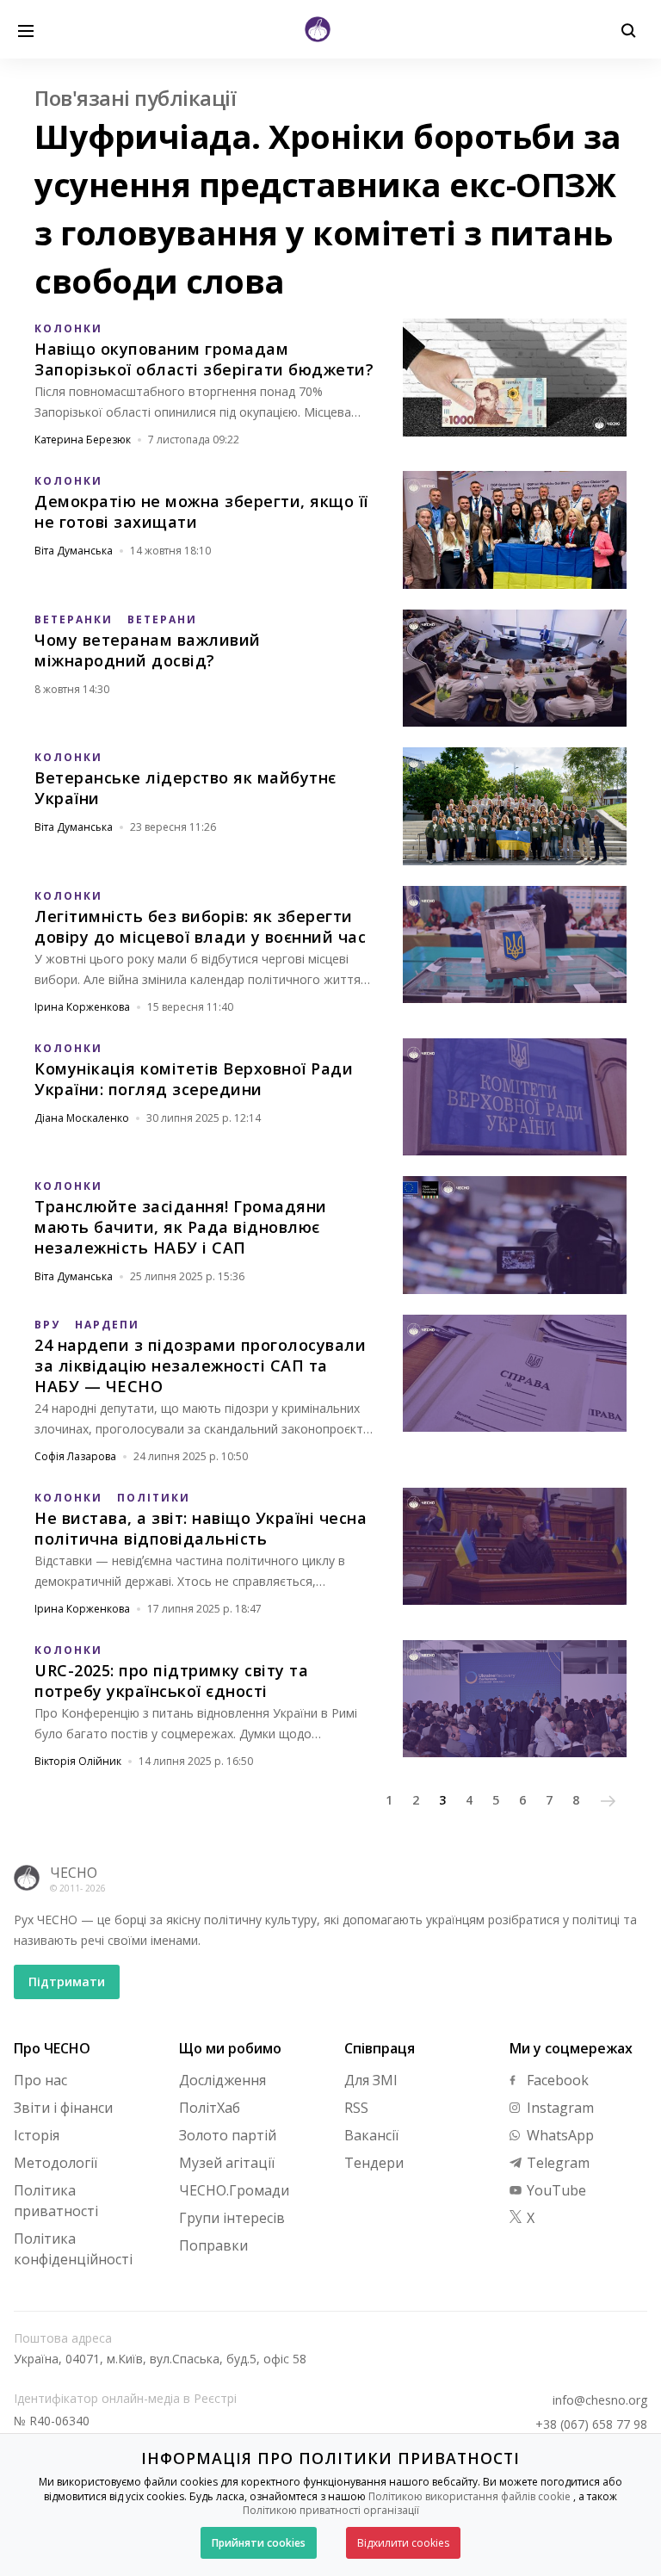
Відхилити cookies (403, 2543)
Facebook (556, 2080)
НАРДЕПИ (107, 1325)
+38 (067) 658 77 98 (591, 2424)
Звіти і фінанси (63, 2108)
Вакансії (371, 2135)
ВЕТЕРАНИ (162, 619)
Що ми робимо (230, 2048)
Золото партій (228, 2135)
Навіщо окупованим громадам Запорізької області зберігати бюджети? (204, 359)
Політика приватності (56, 2201)
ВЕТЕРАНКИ (74, 619)
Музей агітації (227, 2163)
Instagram (559, 2108)
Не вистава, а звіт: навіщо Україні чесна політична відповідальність (201, 1528)
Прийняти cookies (259, 2543)
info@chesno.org (600, 2400)
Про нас (40, 2080)
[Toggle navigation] (26, 29)
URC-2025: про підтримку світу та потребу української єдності (171, 1681)
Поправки (213, 2245)
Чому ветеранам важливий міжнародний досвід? (148, 650)
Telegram (556, 2163)
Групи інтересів (232, 2218)
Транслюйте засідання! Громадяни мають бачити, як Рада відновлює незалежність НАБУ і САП (181, 1227)
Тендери (374, 2163)
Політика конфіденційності (73, 2249)
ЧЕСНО (74, 1873)
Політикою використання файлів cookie (469, 2496)
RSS (356, 2108)
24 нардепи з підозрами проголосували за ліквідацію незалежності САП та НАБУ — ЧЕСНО (200, 1365)
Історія (37, 2135)
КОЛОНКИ (68, 328)
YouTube (555, 2190)
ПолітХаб (210, 2108)
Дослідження (222, 2080)
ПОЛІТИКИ (154, 1498)
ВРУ (47, 1325)
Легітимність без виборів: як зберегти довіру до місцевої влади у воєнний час (200, 926)
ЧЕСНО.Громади (234, 2190)
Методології (56, 2163)
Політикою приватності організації (331, 2510)
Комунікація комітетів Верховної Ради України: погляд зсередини (194, 1079)
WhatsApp (559, 2135)
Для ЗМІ (371, 2080)
